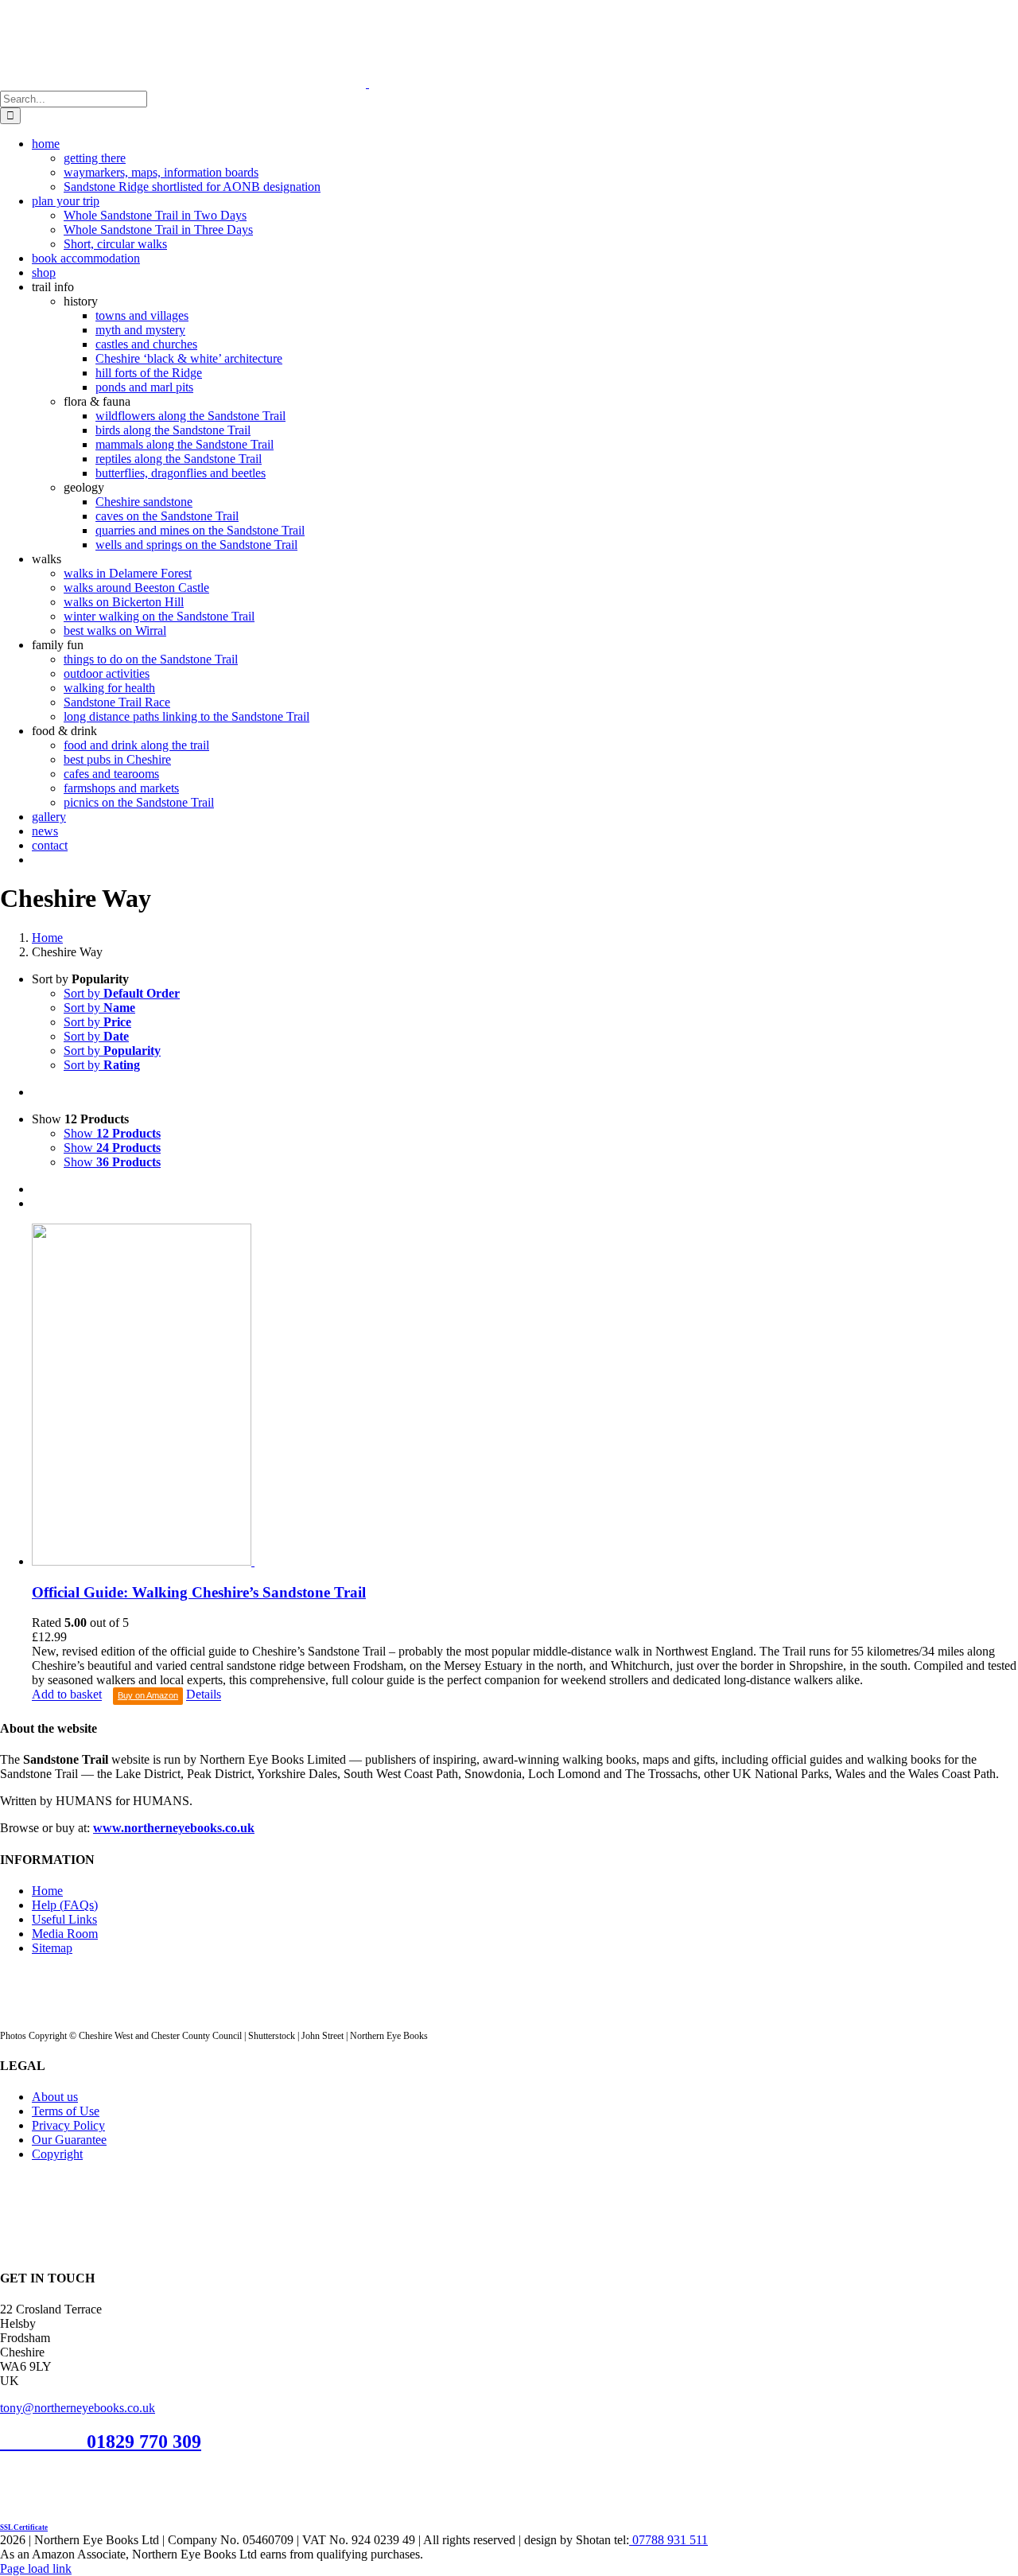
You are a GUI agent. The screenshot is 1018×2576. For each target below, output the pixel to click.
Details (204, 1695)
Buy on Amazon (148, 1695)
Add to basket (67, 1695)
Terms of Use (66, 2111)
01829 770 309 (144, 2442)
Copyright (57, 2154)
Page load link (36, 2568)
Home (47, 1891)
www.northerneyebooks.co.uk (174, 1828)
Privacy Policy (68, 2125)
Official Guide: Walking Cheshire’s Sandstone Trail (199, 1592)
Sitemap (52, 1948)
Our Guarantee (69, 2140)
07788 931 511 (668, 2540)
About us (55, 2097)
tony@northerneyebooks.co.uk (78, 2408)
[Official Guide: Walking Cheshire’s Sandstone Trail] (525, 1396)
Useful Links (64, 1919)
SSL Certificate (24, 2527)
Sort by (122, 993)
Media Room (65, 1934)
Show (112, 1133)
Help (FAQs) (65, 1905)
